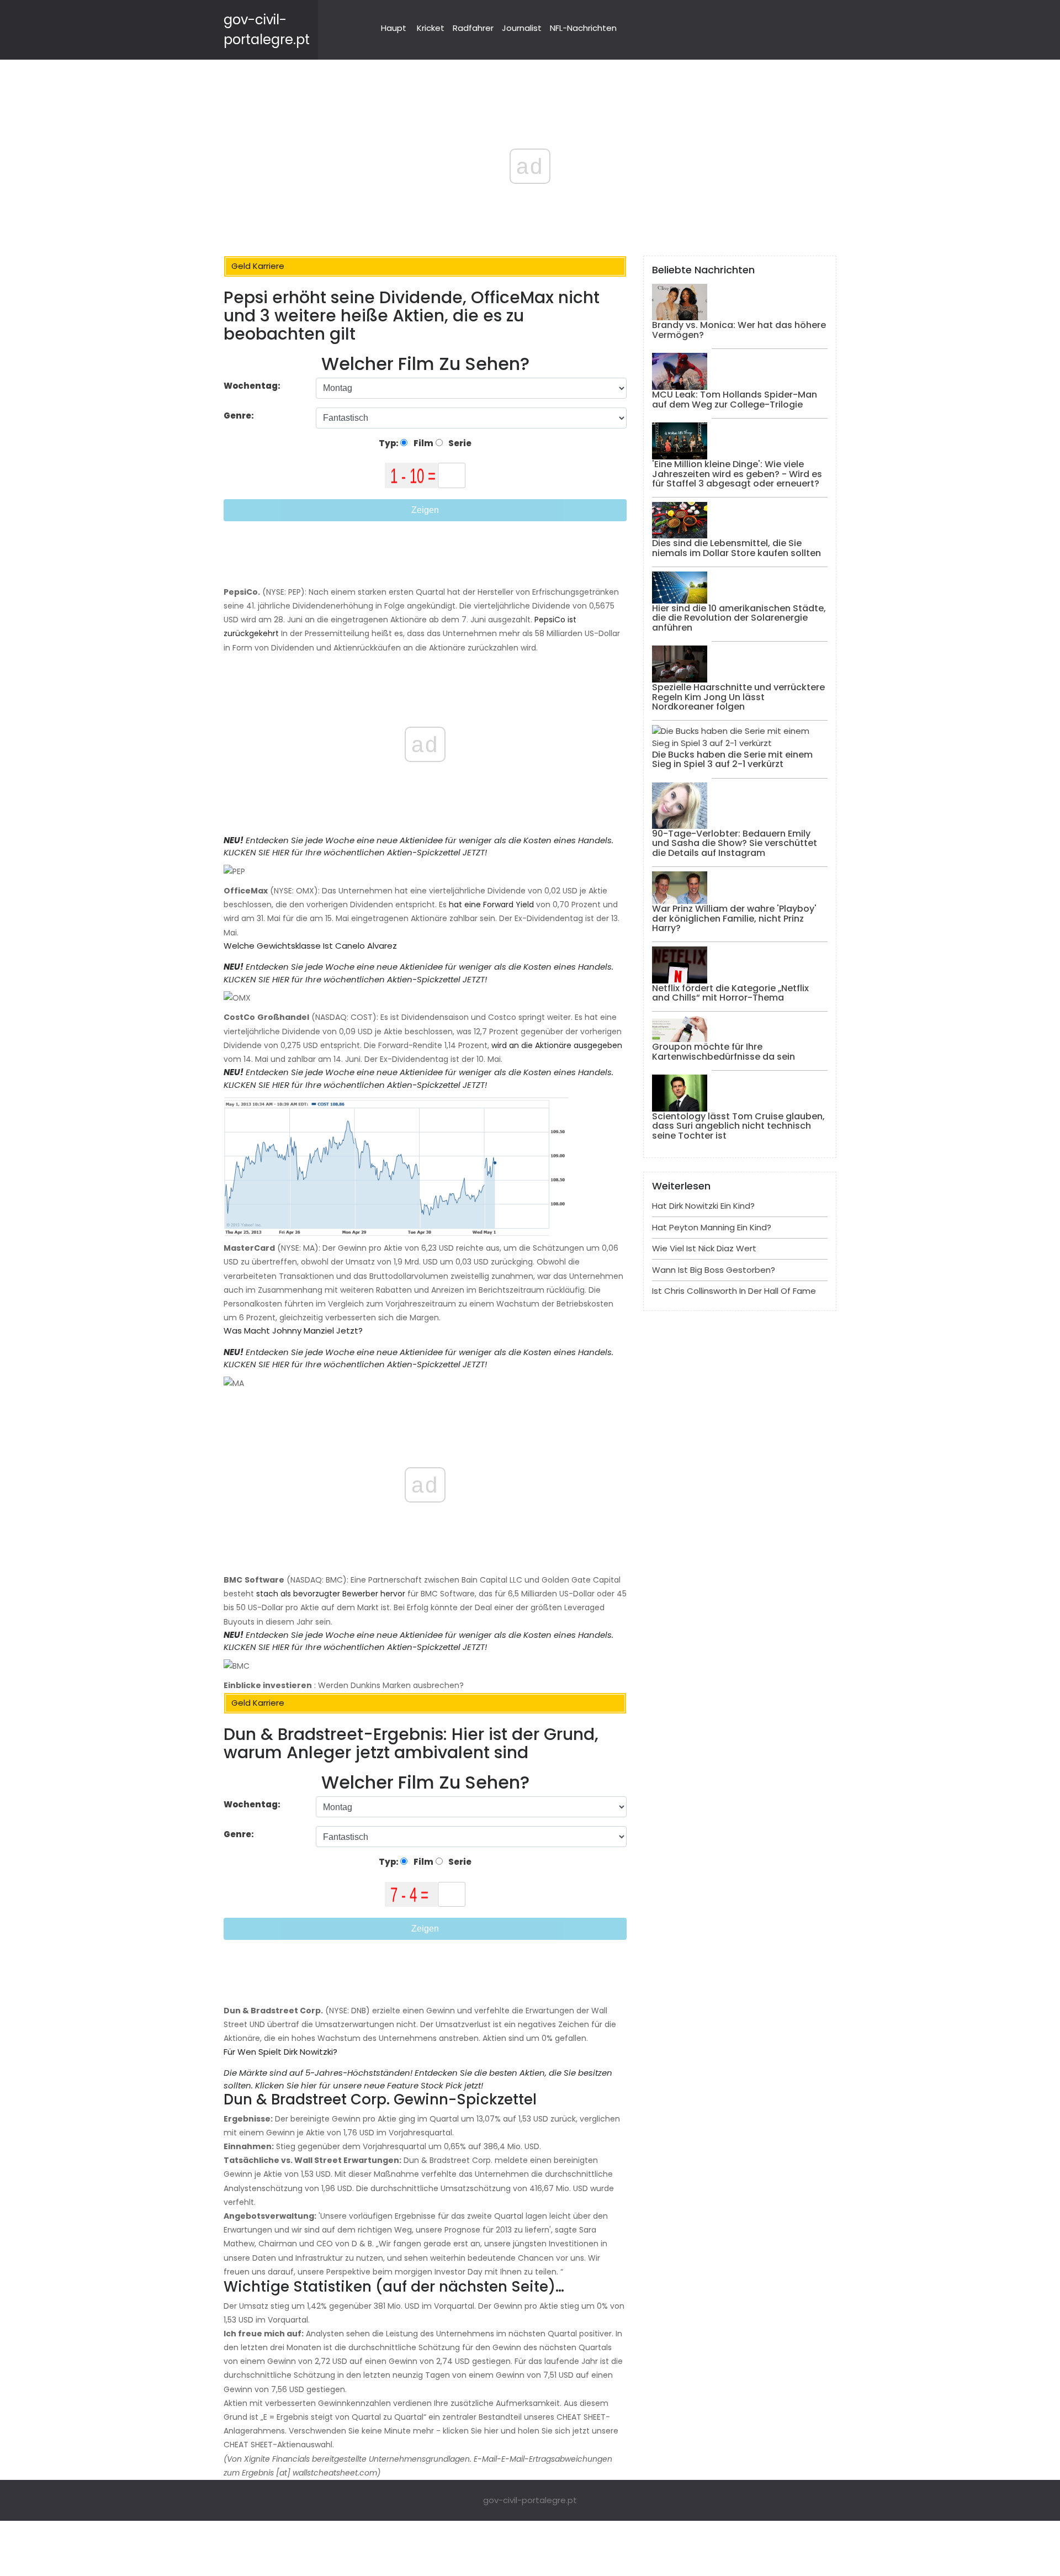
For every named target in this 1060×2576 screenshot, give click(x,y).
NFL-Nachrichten (583, 28)
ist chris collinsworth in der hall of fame (734, 1291)
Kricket (431, 28)
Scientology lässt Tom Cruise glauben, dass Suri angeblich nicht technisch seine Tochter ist (738, 1126)
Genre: (240, 416)
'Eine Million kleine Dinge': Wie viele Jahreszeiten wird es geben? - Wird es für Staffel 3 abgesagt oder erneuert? (737, 474)
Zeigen (425, 510)
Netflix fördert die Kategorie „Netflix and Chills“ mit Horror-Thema (730, 993)
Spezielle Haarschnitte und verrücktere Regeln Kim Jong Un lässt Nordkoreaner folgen (738, 697)
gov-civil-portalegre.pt (530, 2500)
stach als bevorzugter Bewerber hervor (331, 1594)
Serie (459, 443)
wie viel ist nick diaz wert (704, 1248)
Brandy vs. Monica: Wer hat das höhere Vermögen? (739, 330)
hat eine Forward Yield (491, 904)
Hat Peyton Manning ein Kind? (712, 1227)
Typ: (389, 443)
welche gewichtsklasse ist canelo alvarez (310, 946)
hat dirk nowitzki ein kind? (703, 1206)
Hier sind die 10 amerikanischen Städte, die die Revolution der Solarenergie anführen (739, 618)
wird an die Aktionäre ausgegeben (557, 1045)
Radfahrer (473, 28)
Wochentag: (252, 386)
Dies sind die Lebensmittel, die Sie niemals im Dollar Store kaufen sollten (736, 548)
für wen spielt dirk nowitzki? (280, 2052)
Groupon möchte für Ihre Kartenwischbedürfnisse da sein (724, 1052)
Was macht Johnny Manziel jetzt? (293, 1331)
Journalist (522, 28)
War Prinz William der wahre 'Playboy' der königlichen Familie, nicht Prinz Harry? (734, 918)
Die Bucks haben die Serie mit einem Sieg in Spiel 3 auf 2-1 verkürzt (732, 760)
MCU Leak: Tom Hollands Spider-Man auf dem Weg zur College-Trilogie (735, 400)
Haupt (394, 28)
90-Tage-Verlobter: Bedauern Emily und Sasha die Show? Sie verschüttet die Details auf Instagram (735, 843)
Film (423, 443)
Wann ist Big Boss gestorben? (714, 1270)
